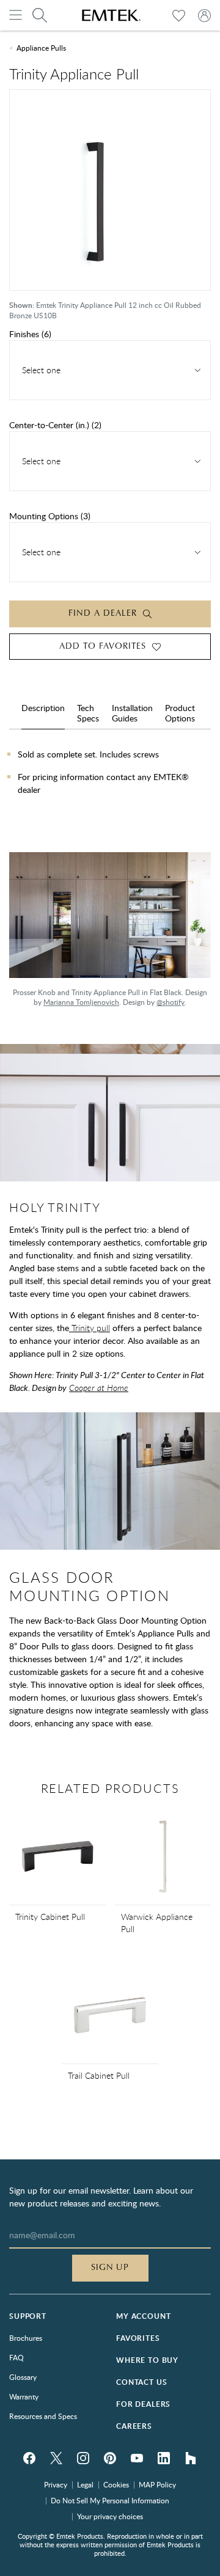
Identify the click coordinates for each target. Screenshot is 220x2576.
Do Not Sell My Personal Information (110, 2500)
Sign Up (110, 2268)
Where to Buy (147, 2360)
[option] (110, 936)
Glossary (23, 2377)
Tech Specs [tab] (88, 713)
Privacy (56, 2484)
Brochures (26, 2338)
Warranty (24, 2396)
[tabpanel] (110, 788)
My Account (143, 2316)
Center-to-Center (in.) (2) (55, 425)
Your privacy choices (110, 2516)
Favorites (138, 2338)
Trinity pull (90, 1328)
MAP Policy (157, 2484)
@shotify (170, 1002)
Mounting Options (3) (50, 516)
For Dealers (143, 2404)
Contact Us (141, 2382)
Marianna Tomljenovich (81, 1002)
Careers (134, 2426)
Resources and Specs (43, 2416)
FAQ (16, 2357)
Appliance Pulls (41, 48)
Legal (85, 2484)
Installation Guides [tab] (132, 713)
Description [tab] (43, 708)
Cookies (116, 2484)
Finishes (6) (30, 334)
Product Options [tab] (180, 713)
